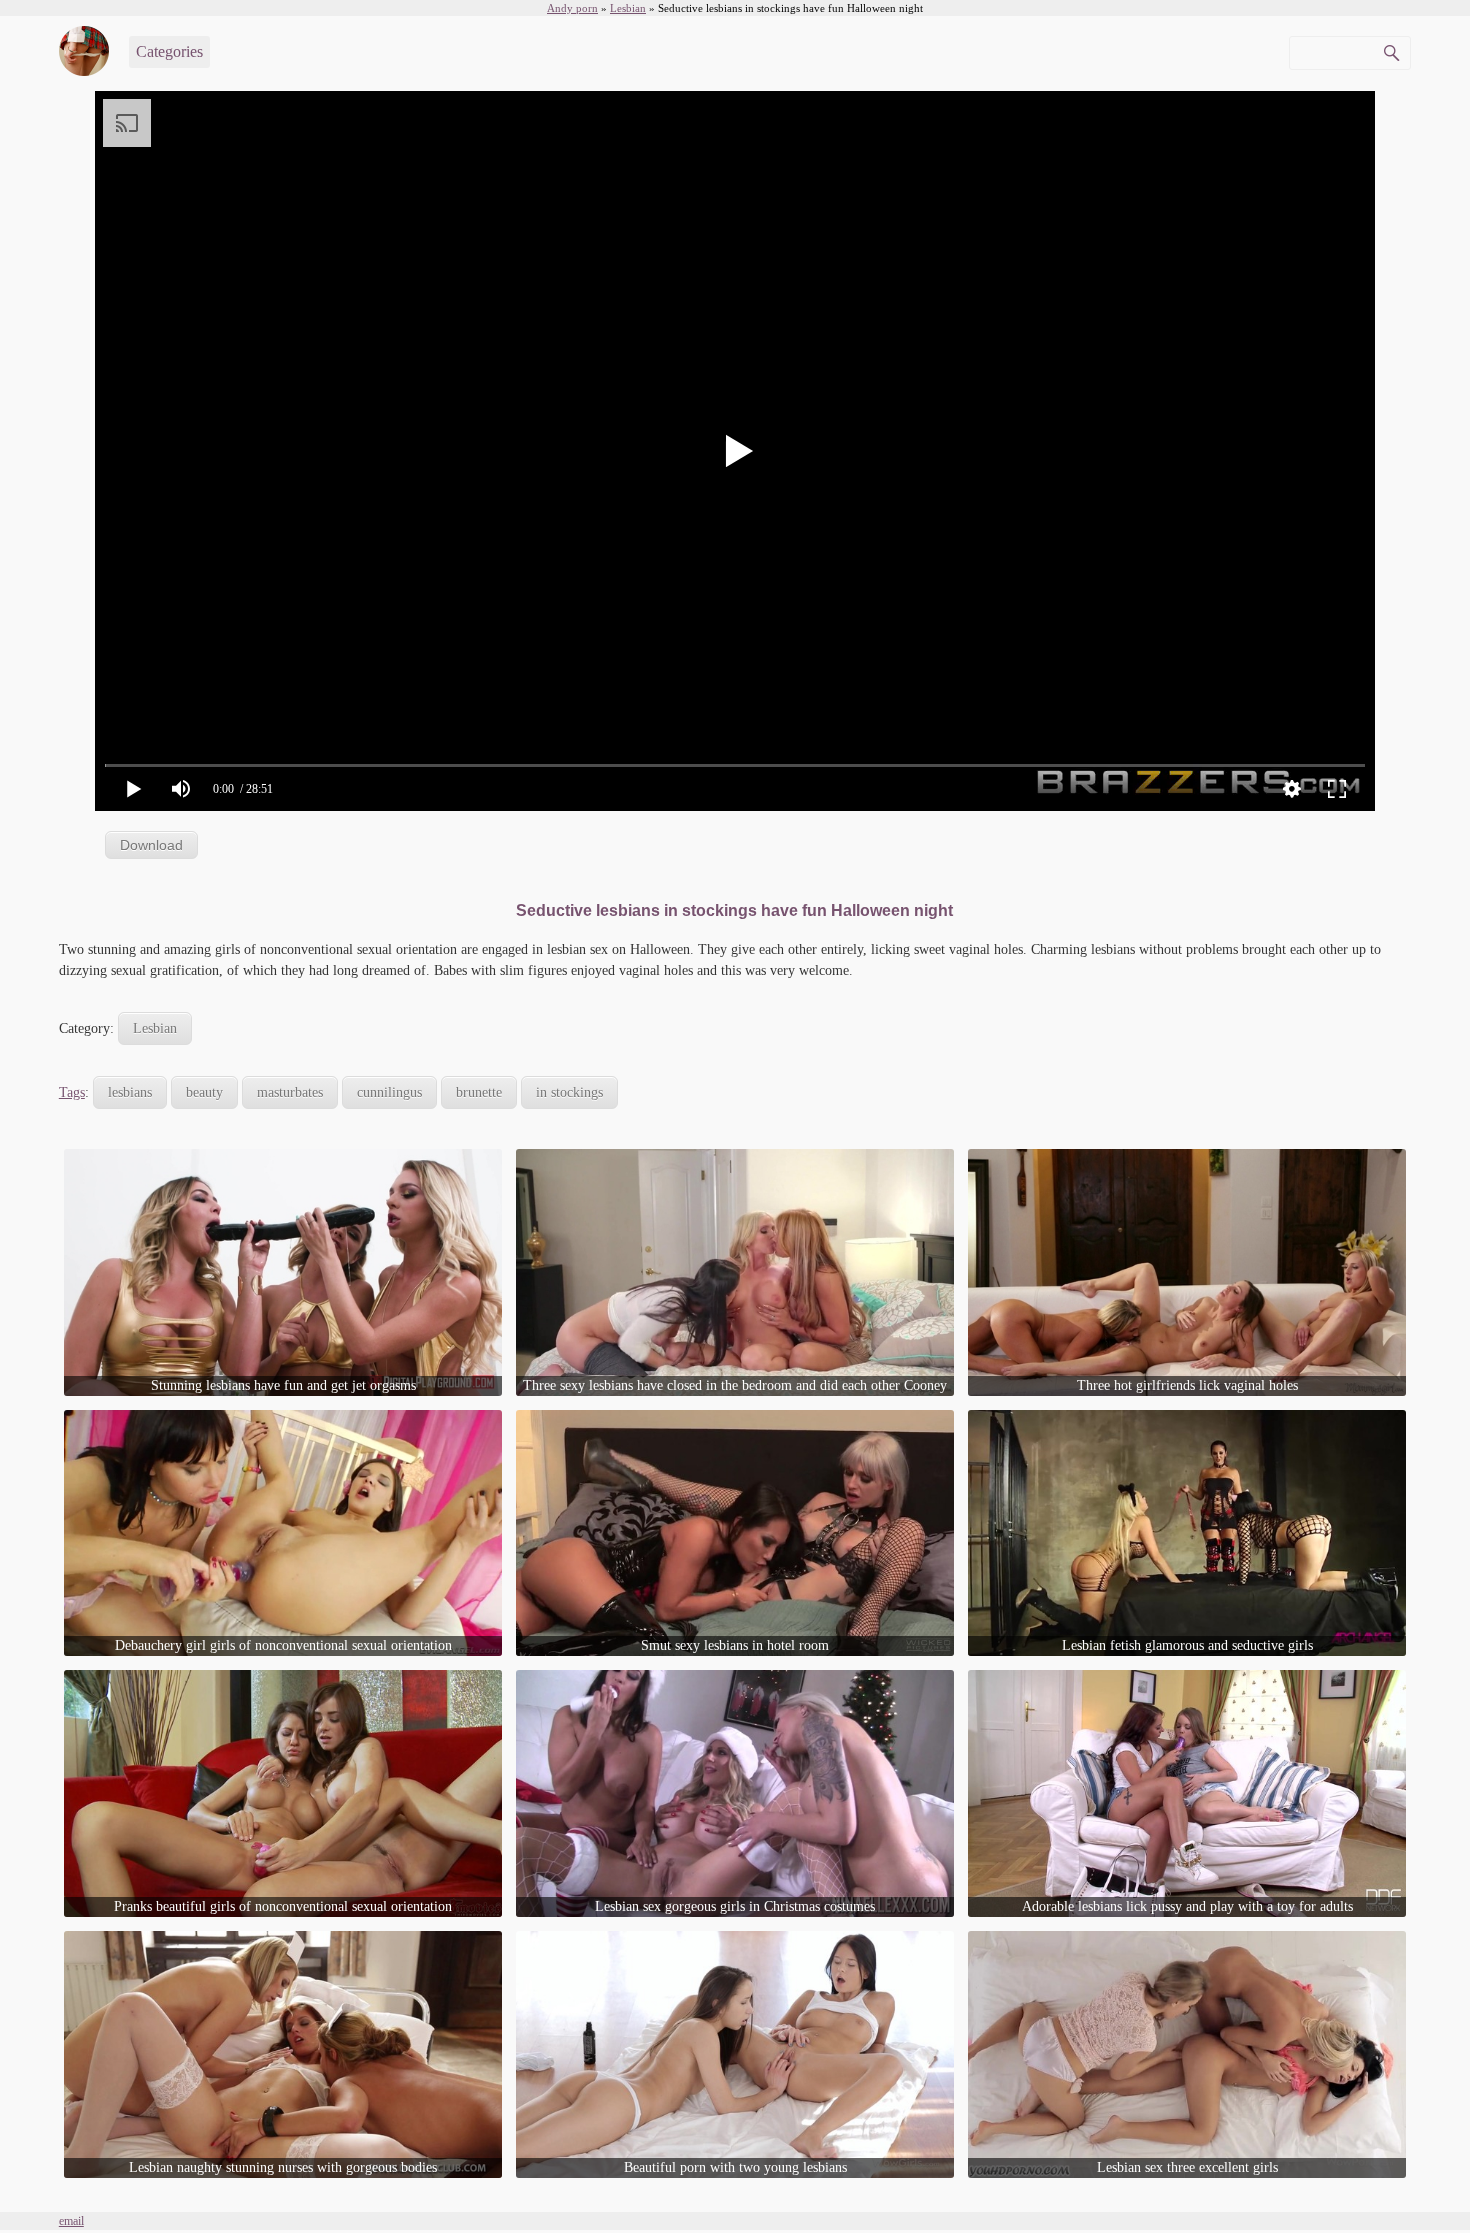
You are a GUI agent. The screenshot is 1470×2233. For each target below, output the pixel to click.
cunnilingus (389, 1092)
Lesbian (155, 1028)
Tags (72, 1092)
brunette (479, 1092)
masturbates (290, 1092)
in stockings (569, 1092)
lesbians (130, 1092)
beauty (204, 1092)
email (71, 2221)
